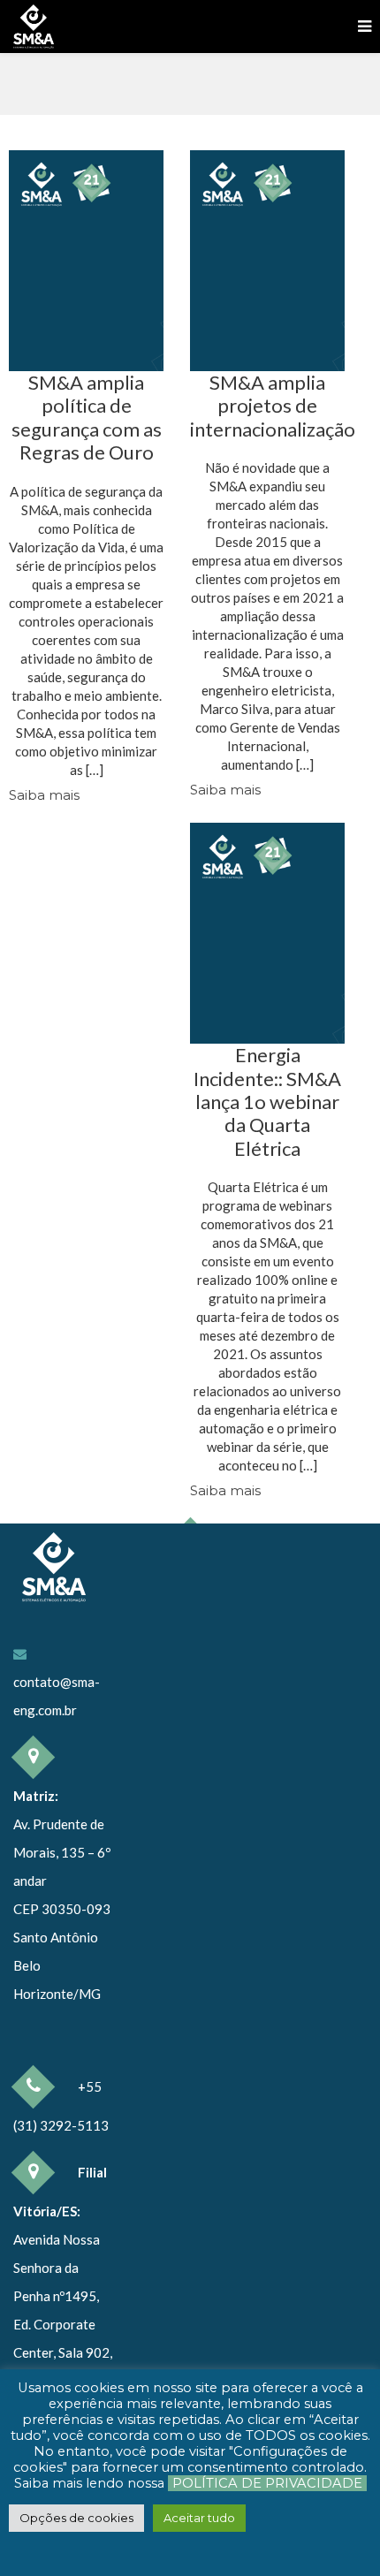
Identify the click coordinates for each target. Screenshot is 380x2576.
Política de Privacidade (267, 2483)
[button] (76, 2518)
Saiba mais (44, 795)
